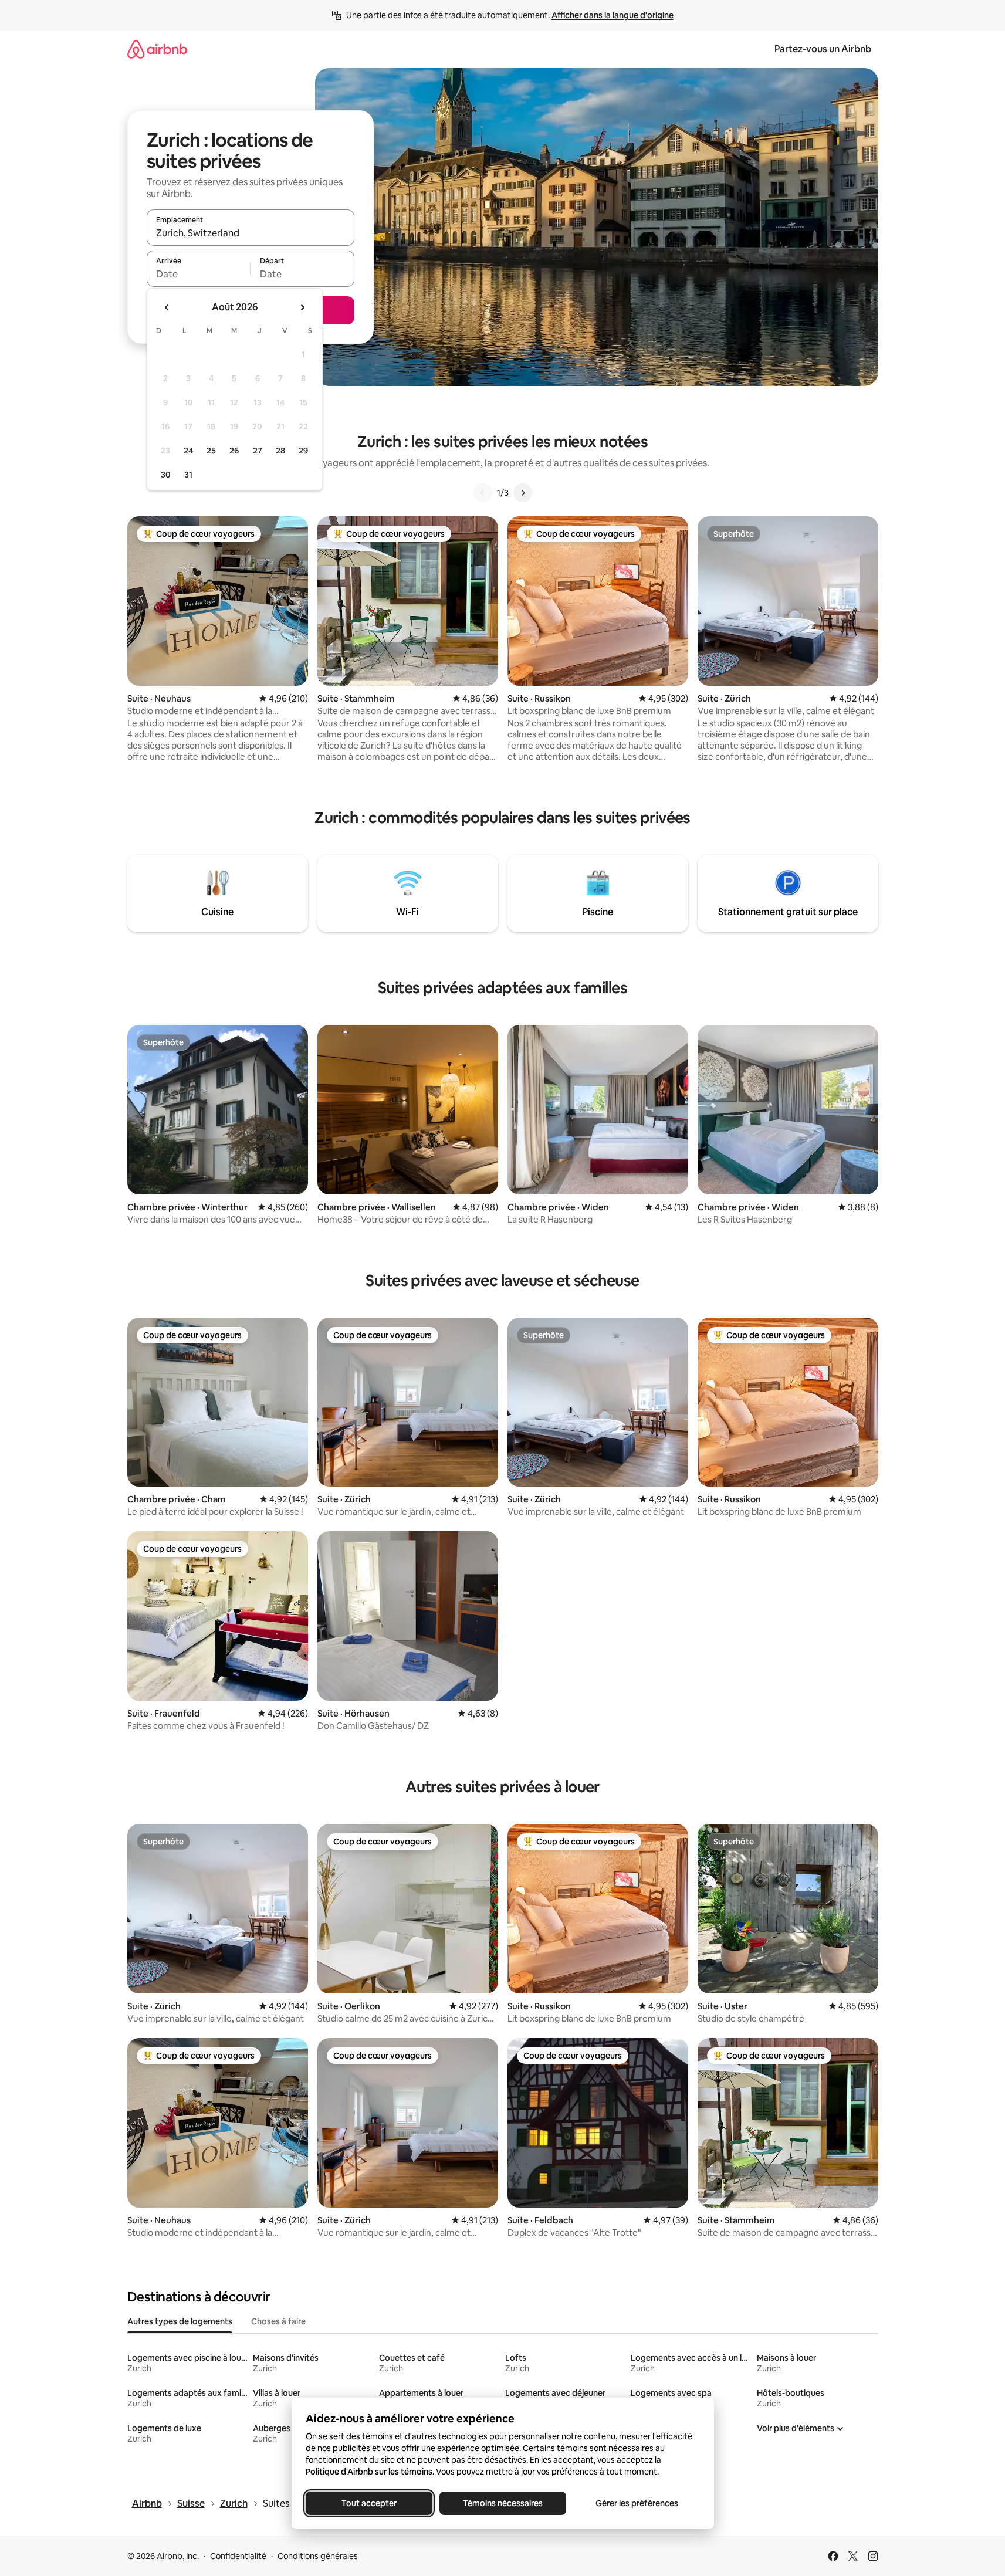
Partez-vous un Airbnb (823, 49)
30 (166, 475)
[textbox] (199, 274)
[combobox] (251, 233)
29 (303, 451)
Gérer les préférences (636, 2503)
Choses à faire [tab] (278, 2321)
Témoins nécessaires (503, 2503)
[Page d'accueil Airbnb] (157, 49)
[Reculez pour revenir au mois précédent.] (167, 307)
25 (211, 451)
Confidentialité (238, 2556)
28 (280, 451)
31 (188, 475)
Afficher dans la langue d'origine (613, 15)
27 (258, 451)
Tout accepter (369, 2503)
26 (234, 451)
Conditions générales (318, 2556)
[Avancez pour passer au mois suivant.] (302, 307)
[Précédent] (483, 493)
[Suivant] (523, 493)
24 (188, 451)
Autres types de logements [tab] (180, 2321)
